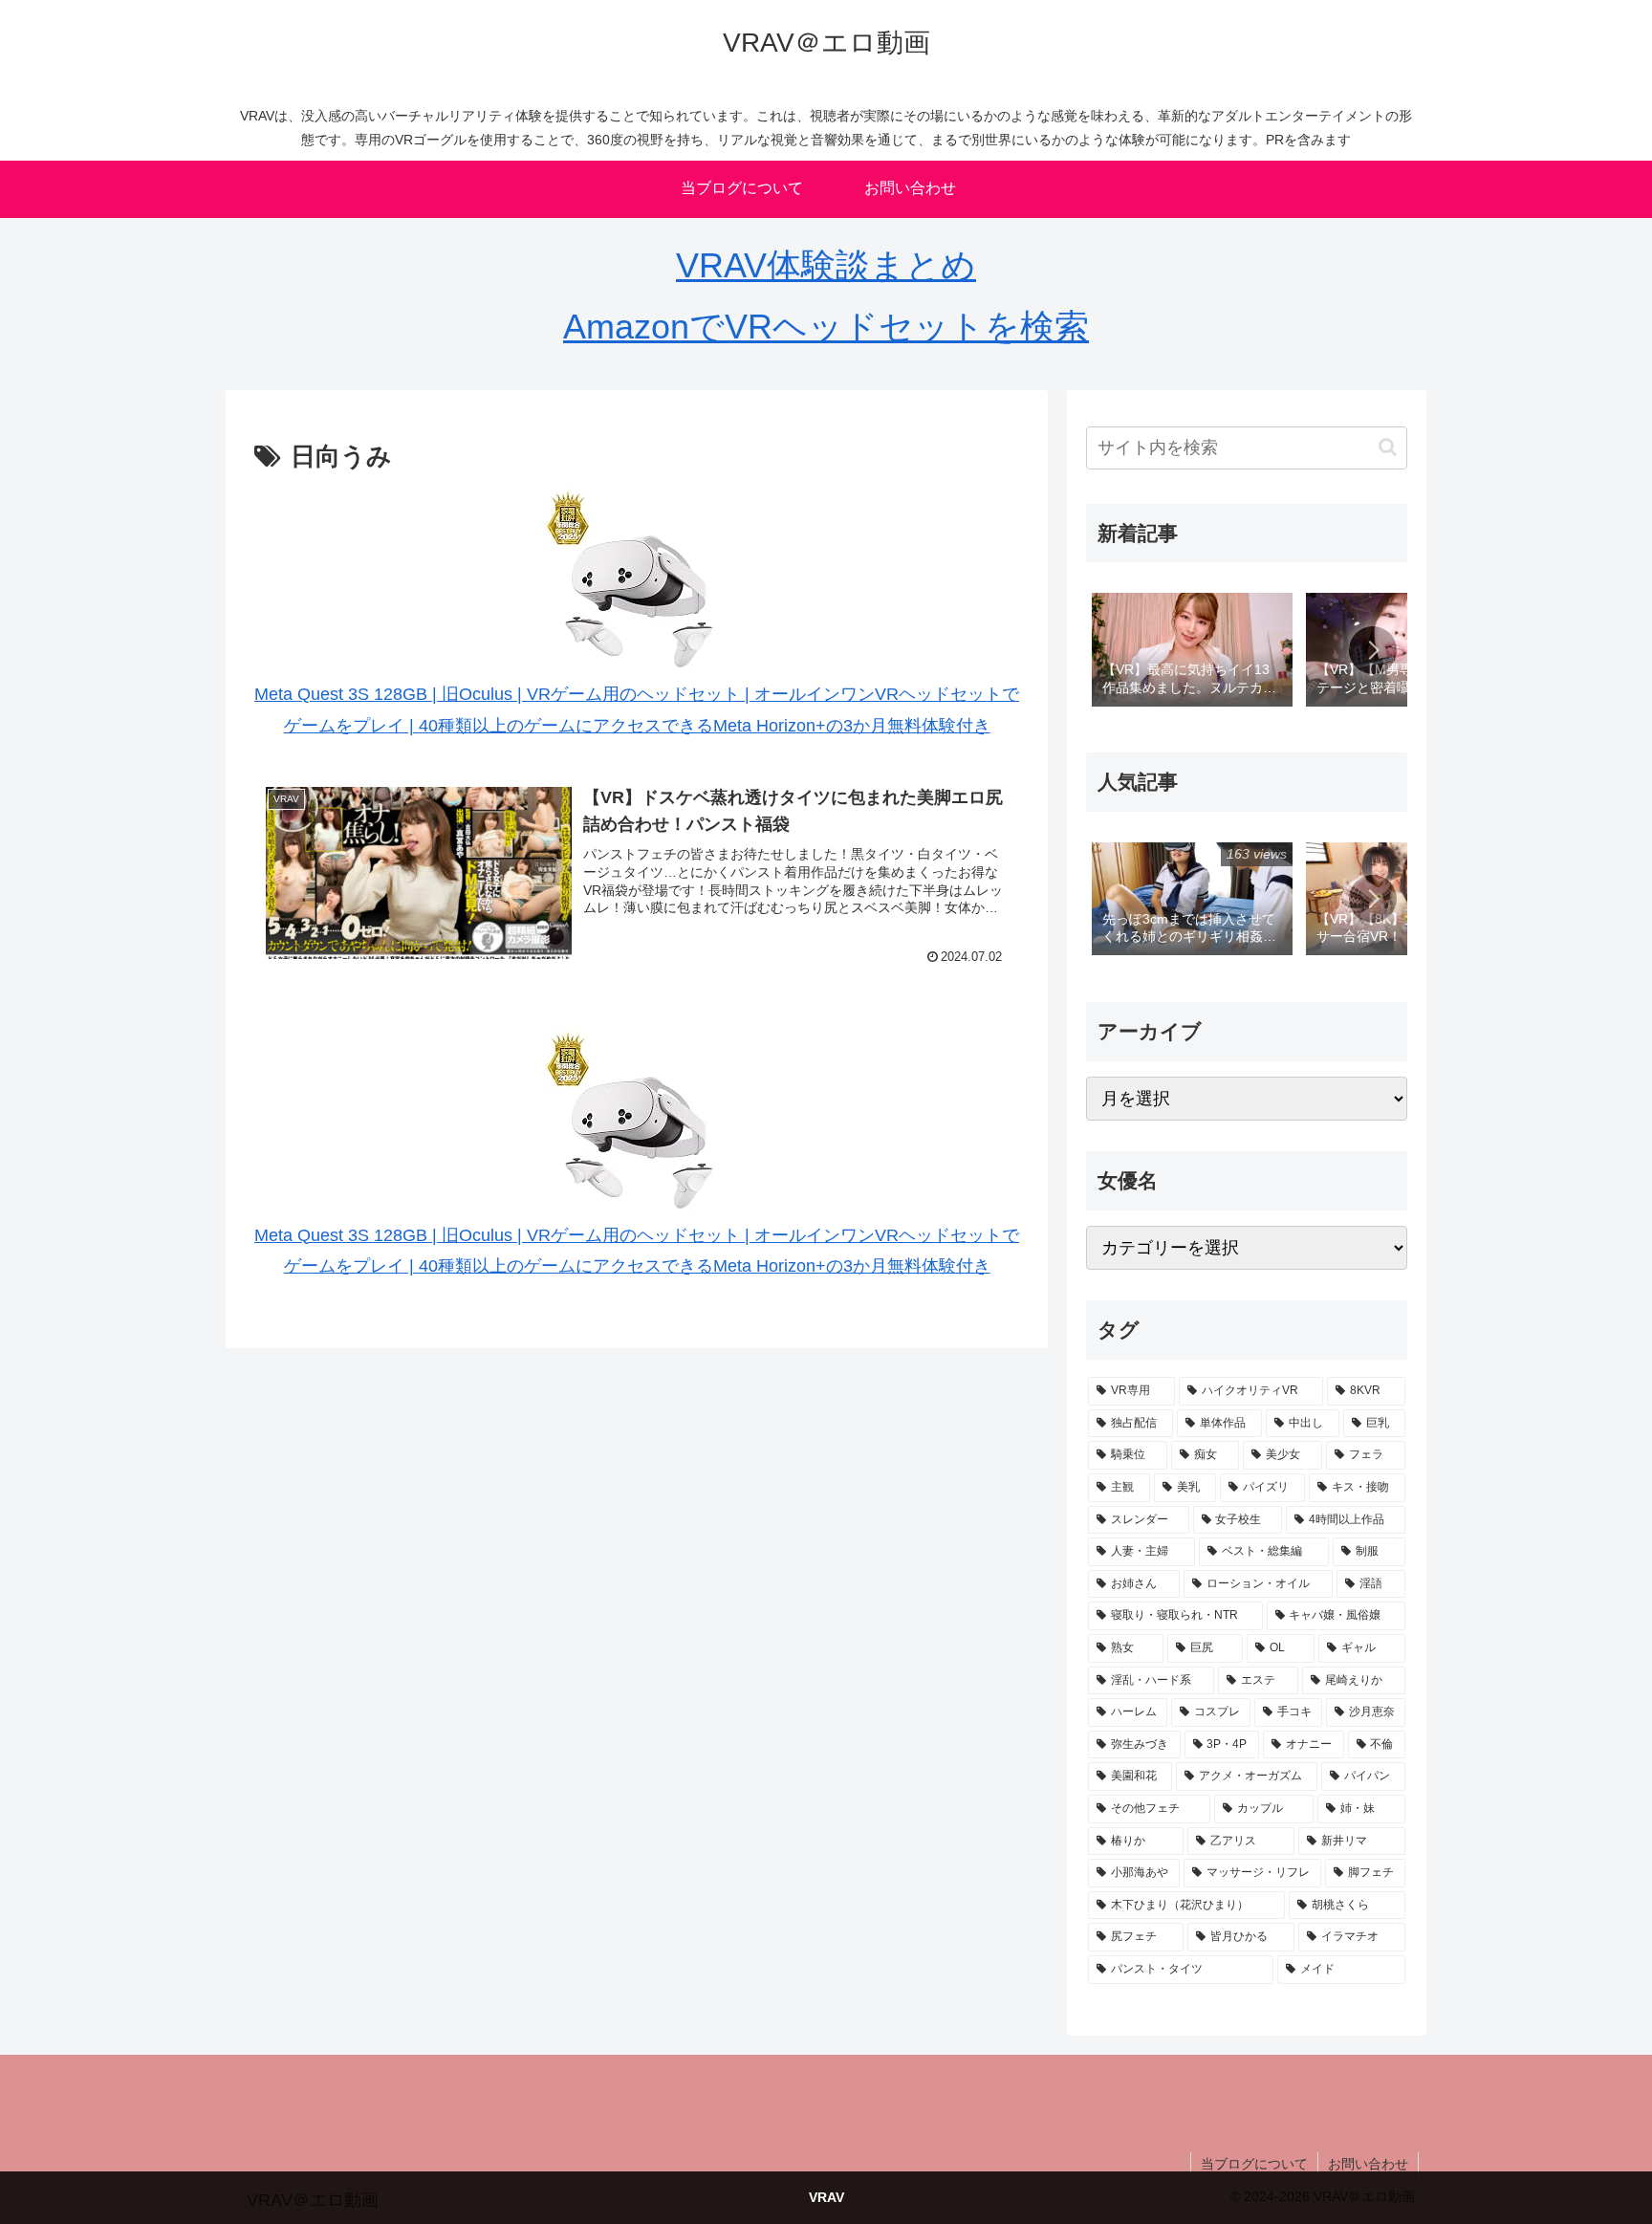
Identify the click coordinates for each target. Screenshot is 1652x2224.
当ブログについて (1254, 2164)
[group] (1192, 651)
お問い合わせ (1368, 2164)
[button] (1388, 447)
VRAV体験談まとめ (826, 265)
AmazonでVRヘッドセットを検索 (826, 327)
